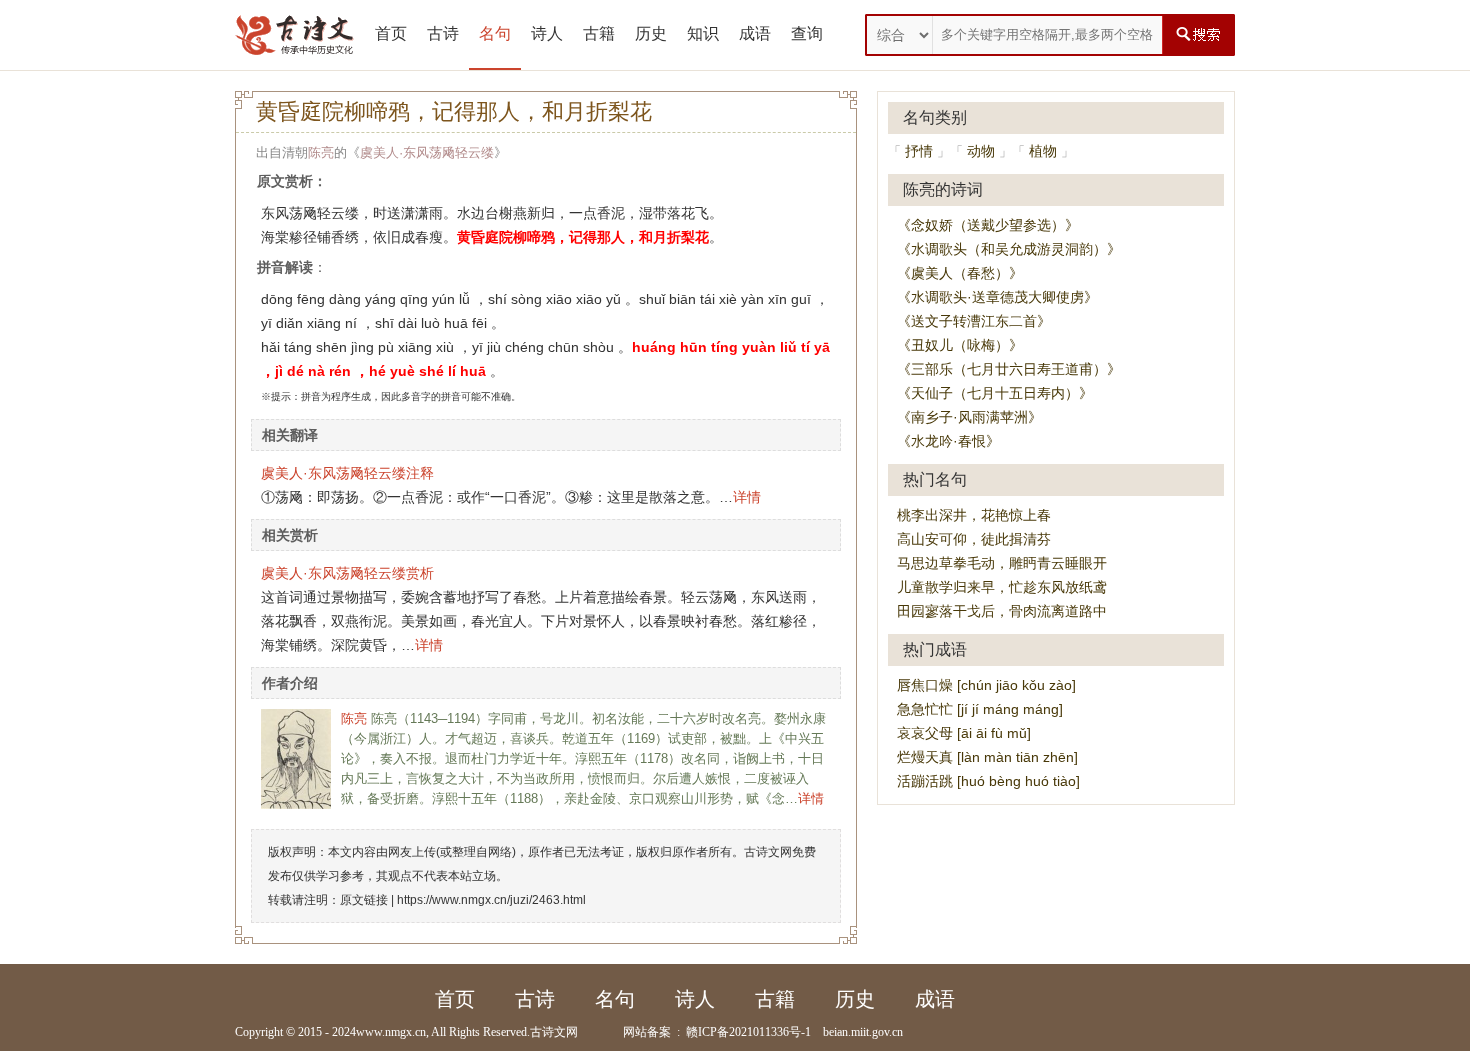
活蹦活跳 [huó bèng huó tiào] (988, 781)
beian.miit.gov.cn (863, 1032)
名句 (495, 33)
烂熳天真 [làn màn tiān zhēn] (987, 757)
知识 (703, 33)
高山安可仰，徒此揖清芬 (974, 539)
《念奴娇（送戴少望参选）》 (988, 225)
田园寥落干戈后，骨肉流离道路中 (1002, 611)
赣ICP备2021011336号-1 (748, 1032)
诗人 (547, 33)
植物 (1043, 151)
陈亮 (321, 152)
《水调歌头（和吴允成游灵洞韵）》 (1009, 249)
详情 (747, 497)
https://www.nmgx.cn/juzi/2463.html (491, 900)
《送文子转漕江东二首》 (974, 321)
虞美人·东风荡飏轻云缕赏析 (347, 573)
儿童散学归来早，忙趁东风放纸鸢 (1002, 587)
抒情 (919, 151)
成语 (755, 33)
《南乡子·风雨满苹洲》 (969, 417)
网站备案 (647, 1032)
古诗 (443, 33)
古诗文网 (554, 1032)
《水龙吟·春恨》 (948, 441)
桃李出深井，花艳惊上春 (974, 515)
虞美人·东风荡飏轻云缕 (427, 152)
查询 (807, 33)
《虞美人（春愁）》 (960, 273)
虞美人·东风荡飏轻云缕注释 (347, 473)
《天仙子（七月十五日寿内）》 (995, 393)
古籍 (599, 33)
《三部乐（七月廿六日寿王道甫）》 (1009, 369)
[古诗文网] (295, 35)
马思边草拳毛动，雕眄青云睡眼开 (1002, 563)
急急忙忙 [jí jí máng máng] (980, 709)
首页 (391, 33)
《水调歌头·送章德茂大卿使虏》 (997, 297)
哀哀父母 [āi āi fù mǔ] (964, 733)
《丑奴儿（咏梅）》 (960, 345)
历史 (651, 33)
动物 (981, 151)
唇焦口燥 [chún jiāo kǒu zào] (986, 685)
